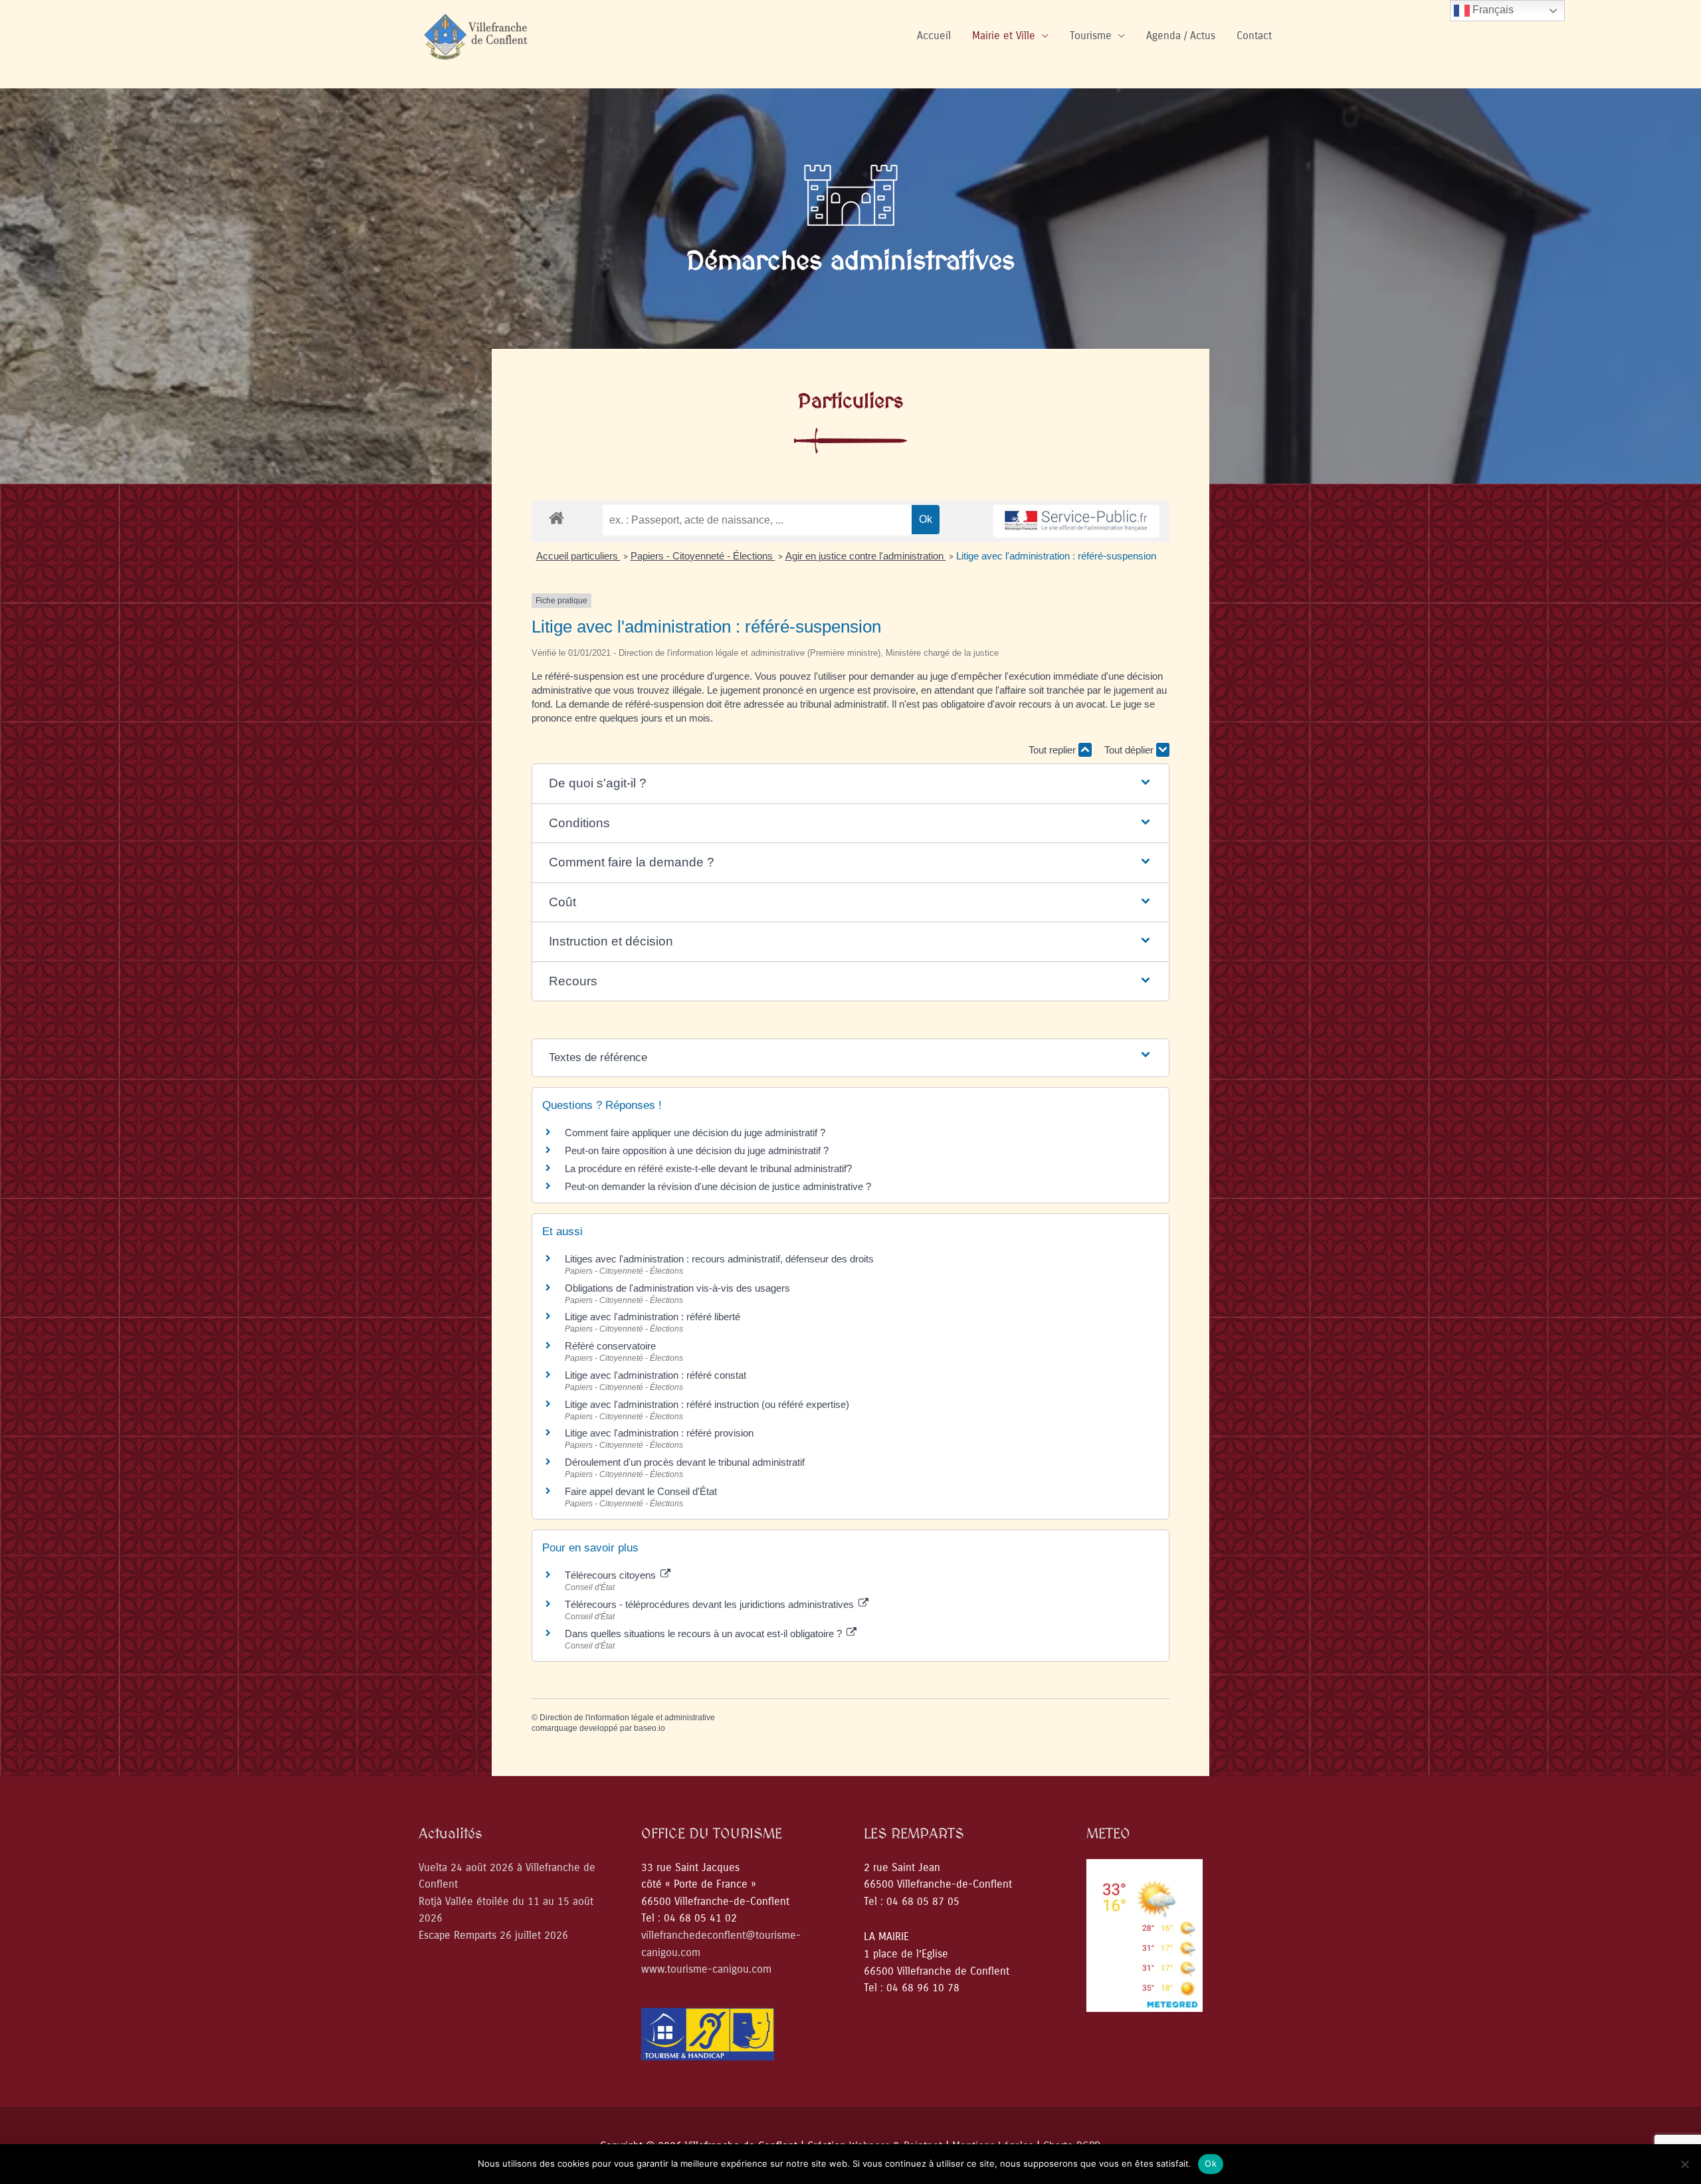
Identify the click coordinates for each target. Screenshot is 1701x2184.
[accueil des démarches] (556, 517)
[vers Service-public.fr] (1076, 521)
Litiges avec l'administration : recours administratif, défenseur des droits (719, 1259)
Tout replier (1053, 750)
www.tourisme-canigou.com (706, 1969)
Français (1492, 10)
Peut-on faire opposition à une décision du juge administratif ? (697, 1150)
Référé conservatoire (610, 1346)
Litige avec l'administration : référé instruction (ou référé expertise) (707, 1404)
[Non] (1684, 2164)
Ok (1211, 2163)
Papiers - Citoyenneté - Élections (703, 556)
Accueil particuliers (578, 556)
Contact (1254, 36)
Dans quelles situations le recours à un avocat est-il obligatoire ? (705, 1634)
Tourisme (1091, 36)
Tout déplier (1130, 750)
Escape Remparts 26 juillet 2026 (493, 1935)
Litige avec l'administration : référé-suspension (1056, 556)
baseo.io (650, 1728)
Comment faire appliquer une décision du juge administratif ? (695, 1133)
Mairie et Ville (1004, 36)
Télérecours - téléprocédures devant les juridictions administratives (711, 1604)
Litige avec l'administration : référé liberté (652, 1317)
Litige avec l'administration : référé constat (655, 1375)
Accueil (934, 36)
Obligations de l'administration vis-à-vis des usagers (677, 1288)
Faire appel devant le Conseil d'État (641, 1491)
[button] (851, 784)
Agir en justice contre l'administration (866, 556)
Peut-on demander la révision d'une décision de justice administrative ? (718, 1186)
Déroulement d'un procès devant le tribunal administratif (685, 1462)
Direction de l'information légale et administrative (627, 1718)
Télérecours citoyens (612, 1575)
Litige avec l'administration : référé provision (659, 1433)
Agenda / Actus (1181, 36)
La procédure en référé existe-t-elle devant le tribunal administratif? (708, 1168)
